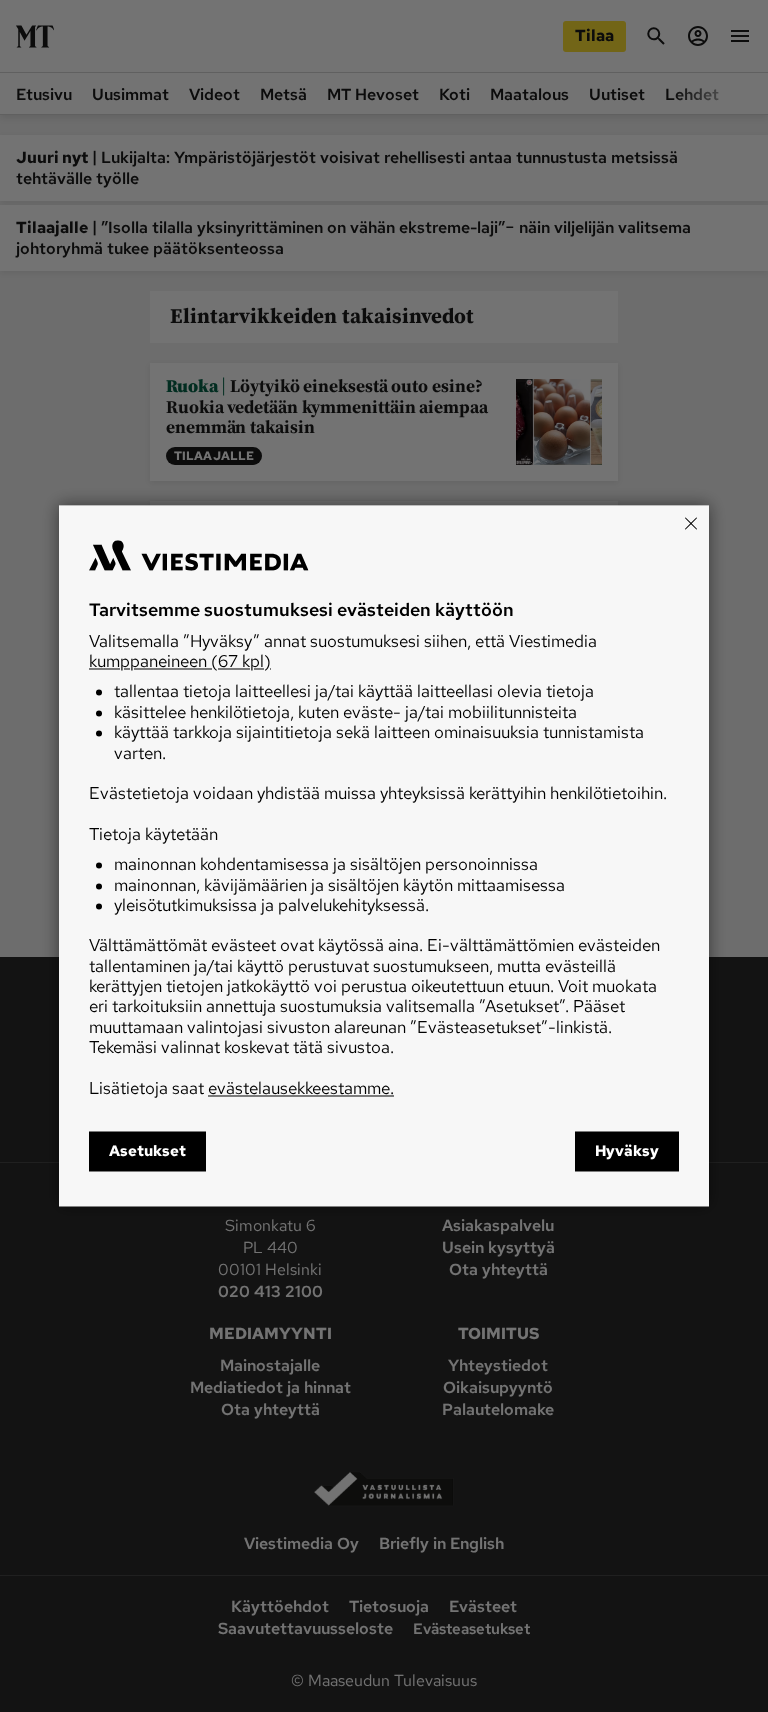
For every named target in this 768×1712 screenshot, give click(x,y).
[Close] (691, 523)
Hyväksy (627, 1152)
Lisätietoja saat (241, 1088)
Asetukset (147, 1152)
